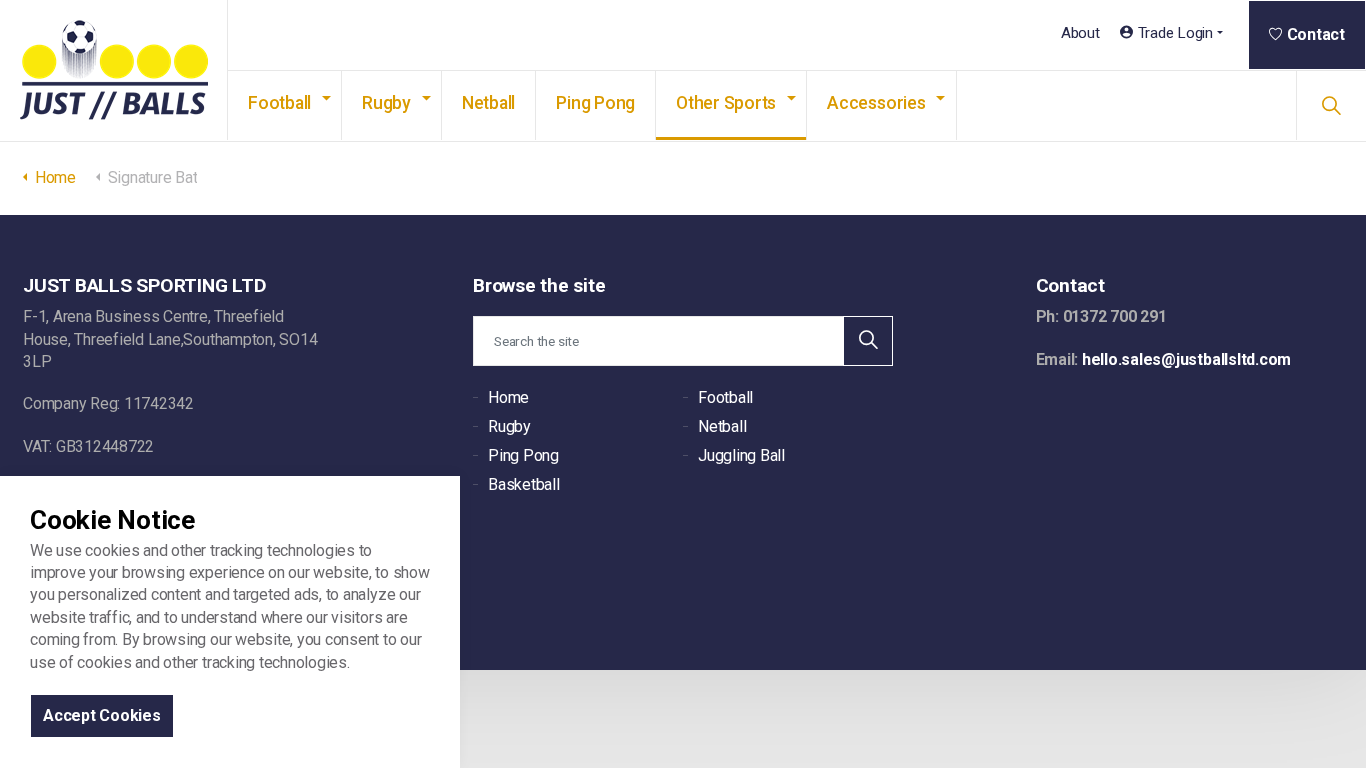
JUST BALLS (114, 71)
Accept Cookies (102, 715)
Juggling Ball (741, 455)
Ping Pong (595, 103)
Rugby (386, 103)
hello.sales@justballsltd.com (1186, 359)
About (1080, 33)
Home (508, 397)
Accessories (876, 103)
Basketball (524, 484)
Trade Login (1175, 33)
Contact (1316, 34)
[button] (868, 341)
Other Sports (726, 103)
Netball (488, 103)
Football (279, 103)
